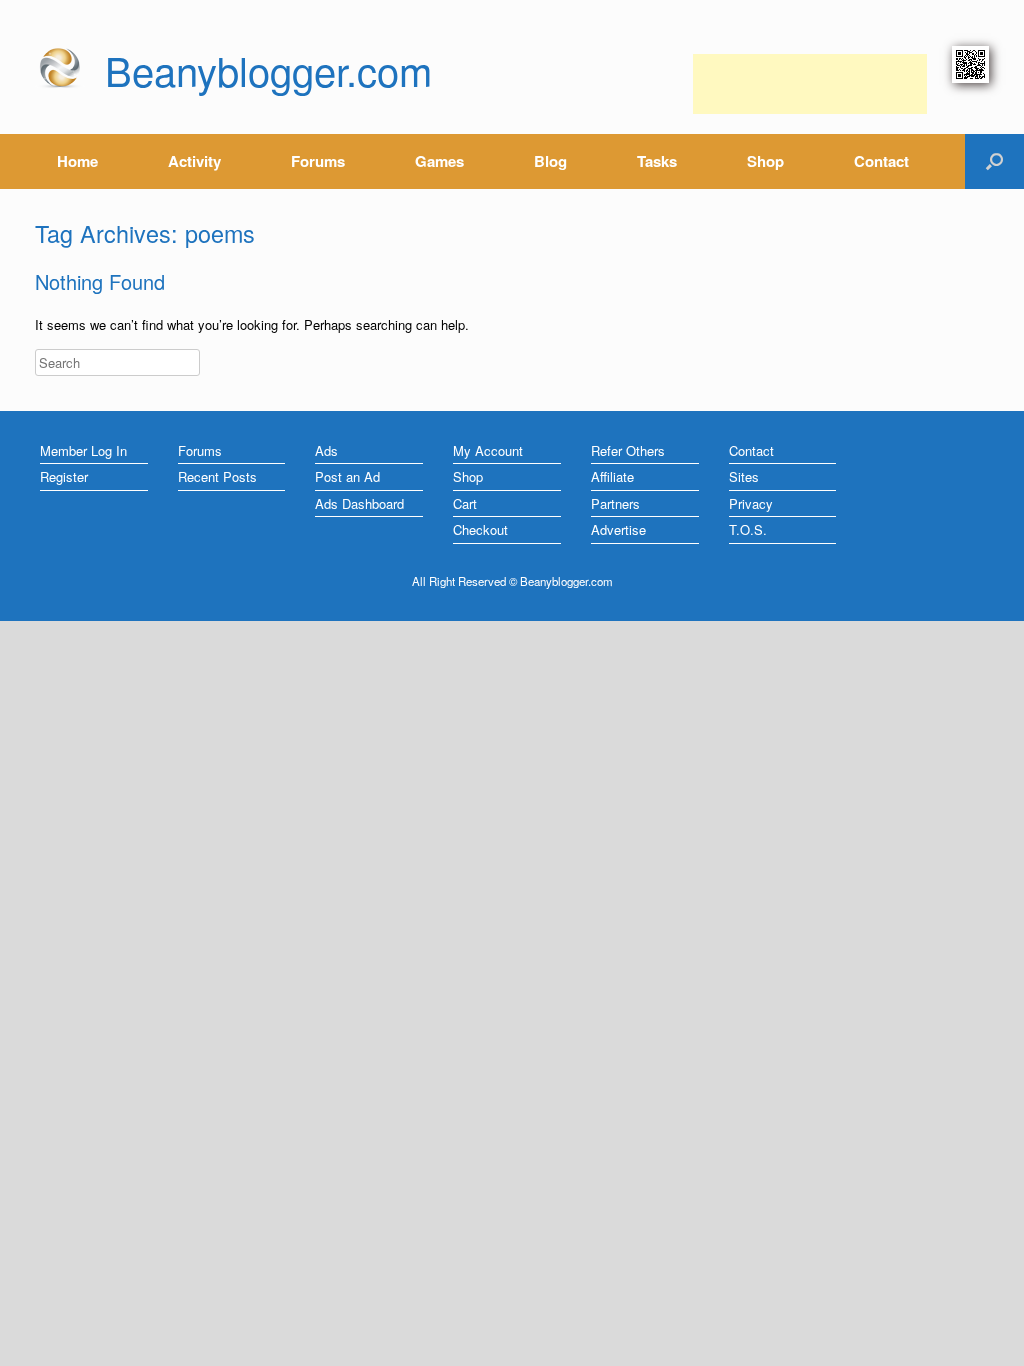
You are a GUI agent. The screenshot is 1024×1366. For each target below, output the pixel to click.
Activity (194, 161)
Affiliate (612, 476)
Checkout (480, 529)
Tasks (657, 161)
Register (64, 476)
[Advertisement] (810, 84)
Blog (550, 161)
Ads (326, 450)
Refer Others (628, 450)
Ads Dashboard (359, 503)
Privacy (751, 503)
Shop (765, 161)
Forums (318, 161)
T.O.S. (748, 529)
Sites (744, 476)
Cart (465, 503)
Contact (881, 161)
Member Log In (83, 450)
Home (77, 161)
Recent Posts (217, 476)
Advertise (618, 529)
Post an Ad (347, 476)
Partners (615, 503)
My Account (488, 450)
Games (439, 161)
